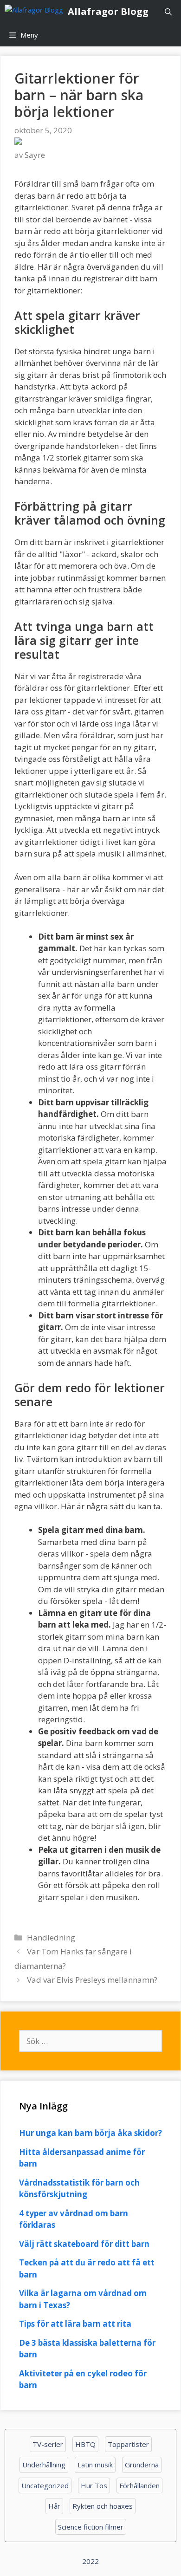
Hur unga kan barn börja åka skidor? (90, 2133)
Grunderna (142, 2465)
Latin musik (95, 2465)
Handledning (51, 1937)
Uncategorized (45, 2485)
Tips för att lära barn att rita (75, 2324)
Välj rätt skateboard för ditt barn (84, 2244)
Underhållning (44, 2465)
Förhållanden (139, 2485)
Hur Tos (94, 2485)
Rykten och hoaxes (103, 2506)
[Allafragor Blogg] (36, 12)
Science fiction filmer (91, 2527)
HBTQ (85, 2444)
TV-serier (48, 2444)
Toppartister (128, 2444)
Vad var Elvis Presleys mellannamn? (92, 1980)
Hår (54, 2506)
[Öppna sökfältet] (168, 12)
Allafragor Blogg (108, 11)
